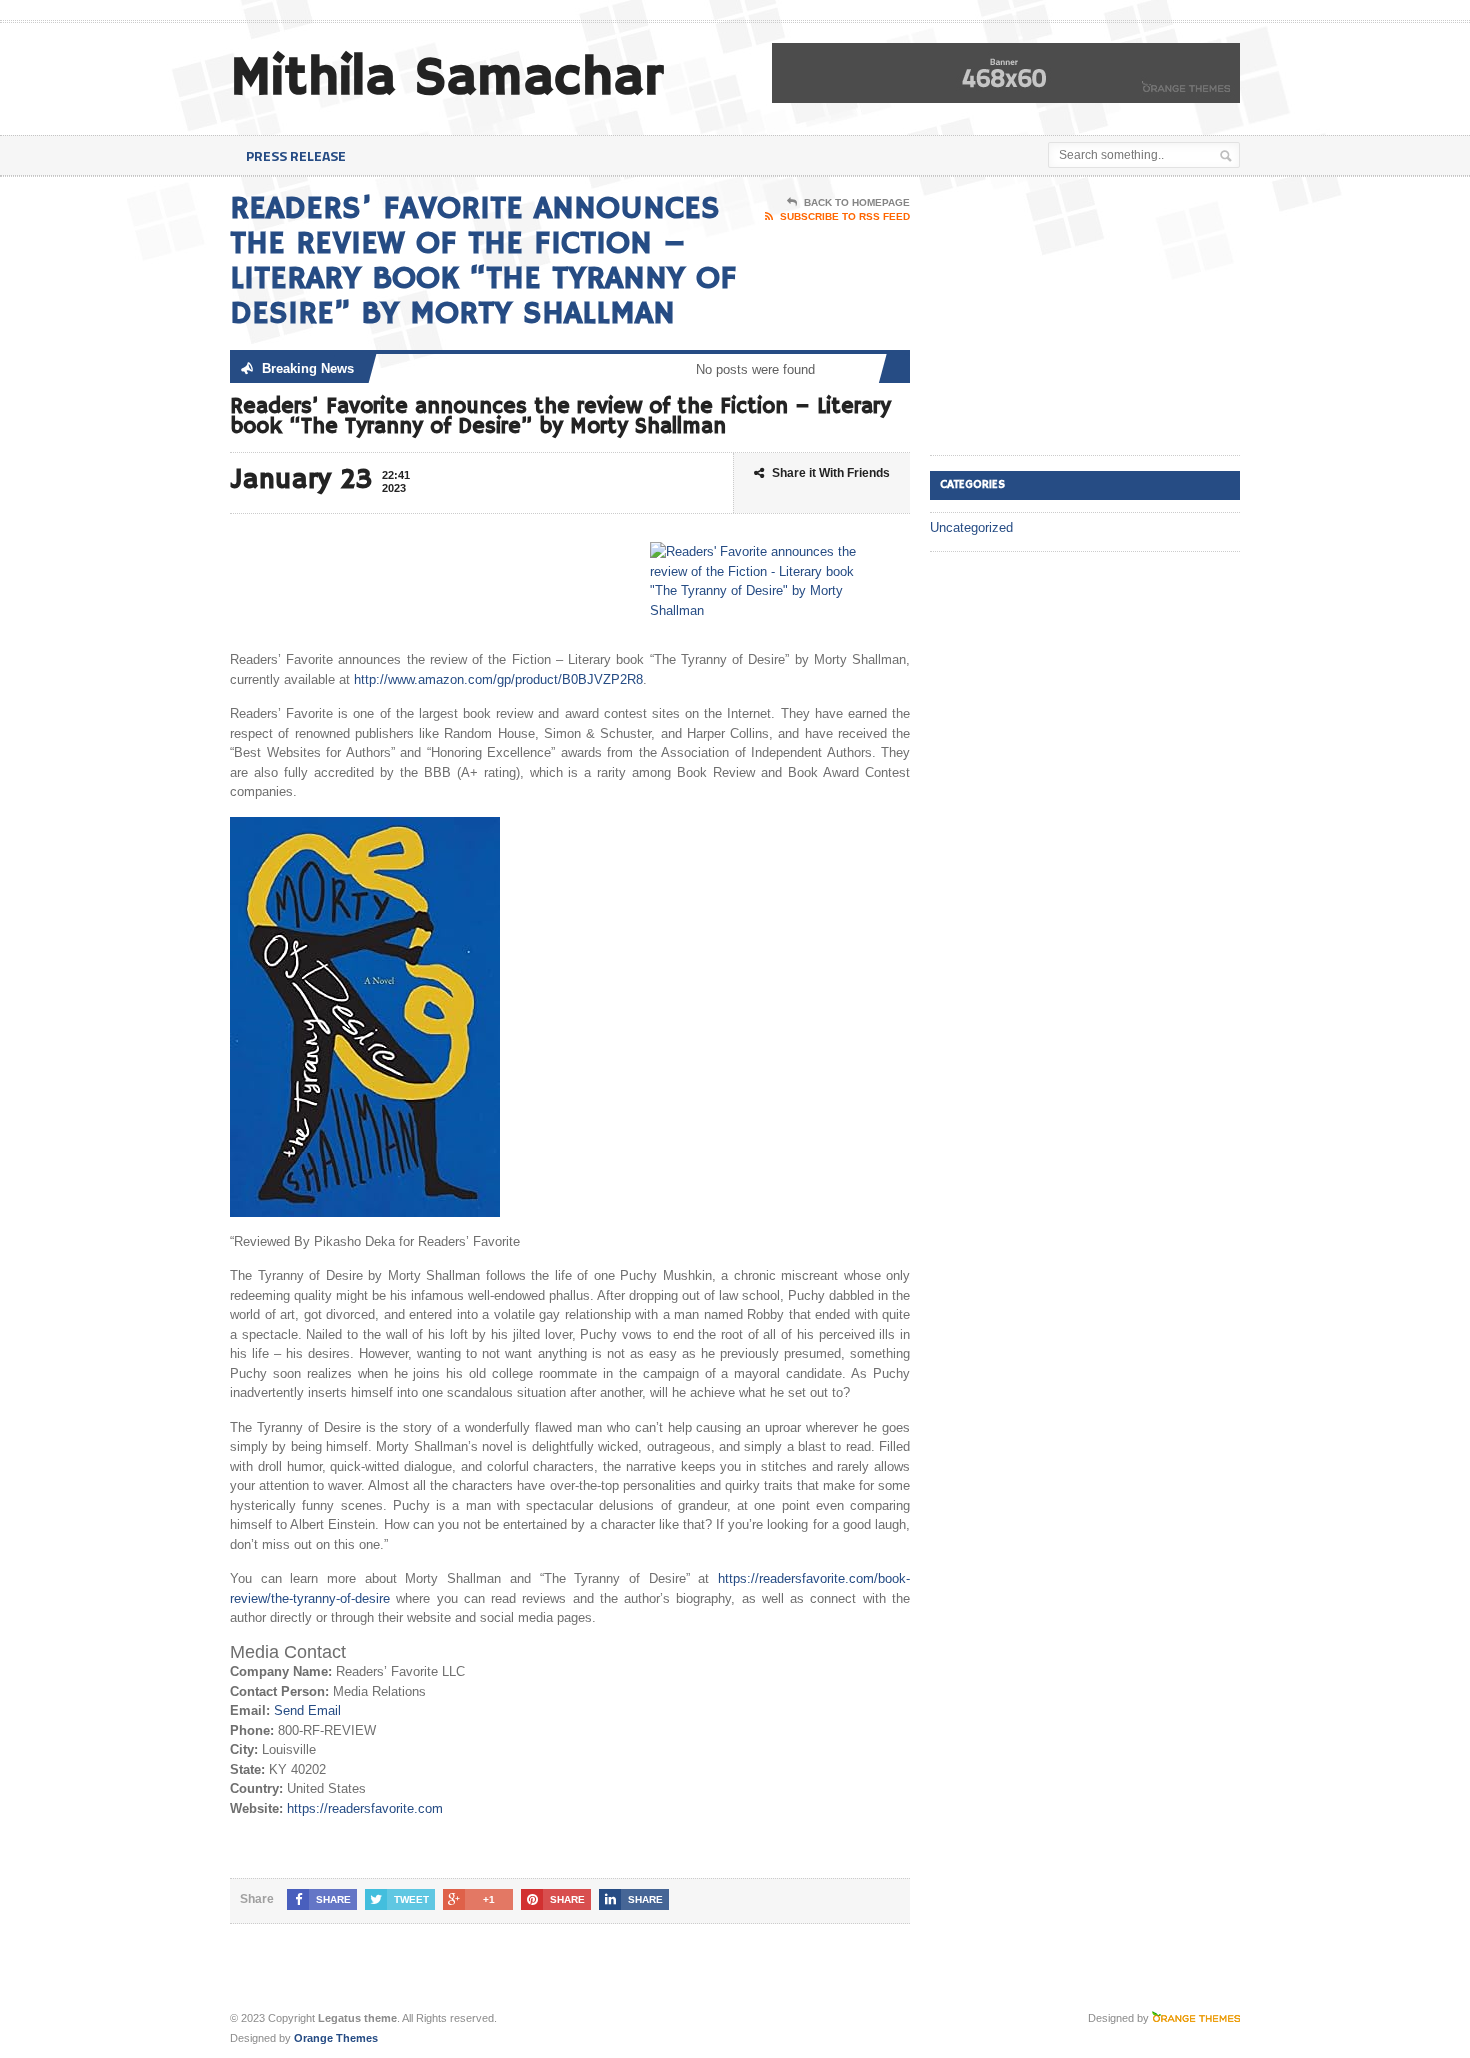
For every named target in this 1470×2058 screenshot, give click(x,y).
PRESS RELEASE (296, 155)
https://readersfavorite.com (365, 1808)
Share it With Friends (831, 473)
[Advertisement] (1080, 317)
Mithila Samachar (446, 78)
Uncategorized (971, 527)
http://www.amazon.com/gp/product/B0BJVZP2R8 (498, 679)
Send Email (307, 1710)
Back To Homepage (857, 202)
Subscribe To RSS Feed (845, 216)
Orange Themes (336, 2038)
